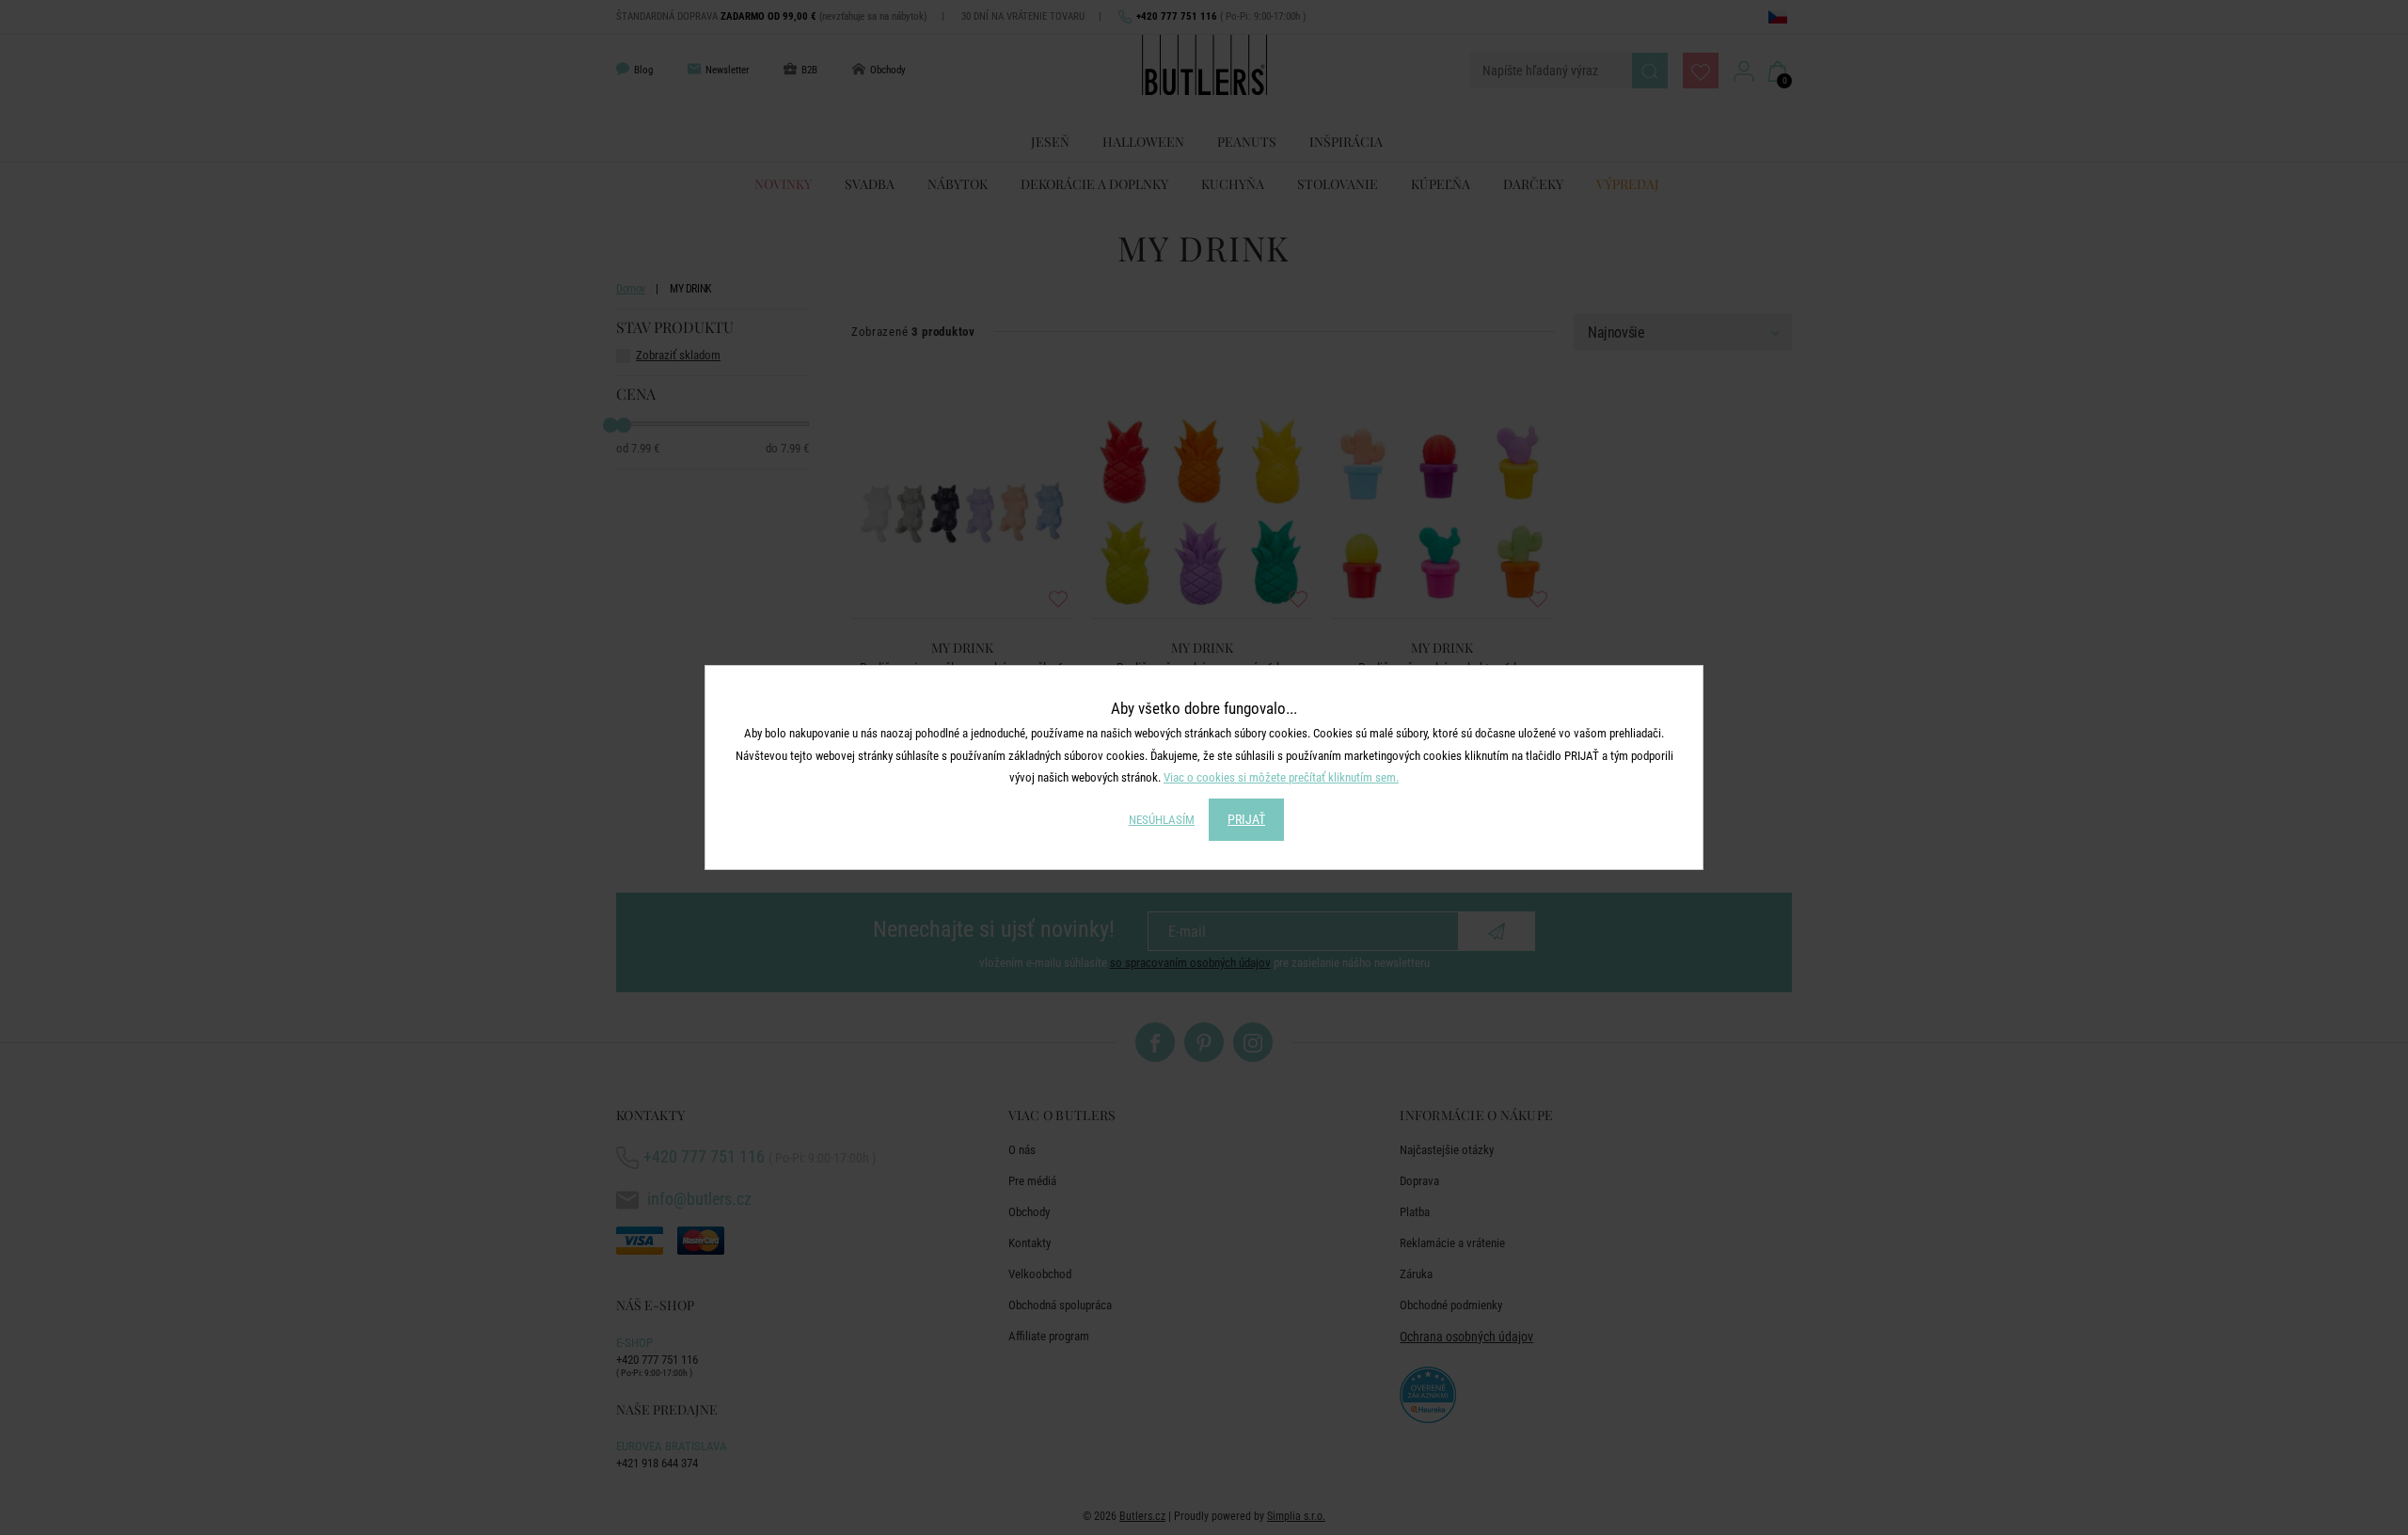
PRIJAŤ (1246, 819)
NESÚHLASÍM (1162, 820)
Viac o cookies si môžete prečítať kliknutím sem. (1281, 777)
